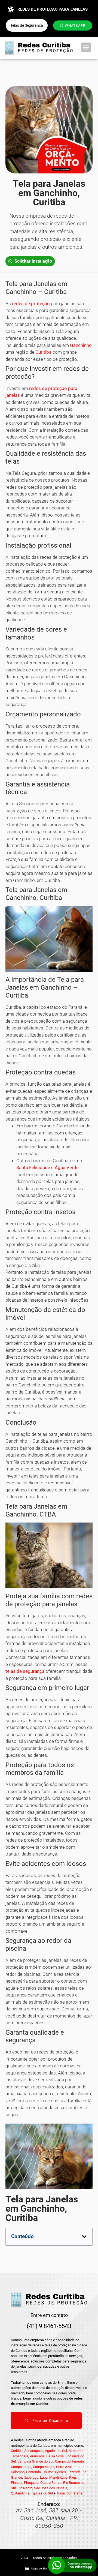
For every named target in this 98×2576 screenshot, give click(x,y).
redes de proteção (31, 304)
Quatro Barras (51, 2483)
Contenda (33, 2472)
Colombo (18, 2472)
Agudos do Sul (56, 2451)
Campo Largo (21, 2467)
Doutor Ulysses (54, 2472)
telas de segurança (25, 1671)
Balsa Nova (55, 2456)
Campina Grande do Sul (35, 2461)
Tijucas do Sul (42, 2493)
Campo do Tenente (69, 2461)
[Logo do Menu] (39, 48)
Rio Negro (25, 2488)
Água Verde (67, 1167)
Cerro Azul (64, 2467)
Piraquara (31, 2483)
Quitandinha (20, 2493)
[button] (86, 47)
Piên (73, 2477)
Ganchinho (81, 345)
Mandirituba (58, 2477)
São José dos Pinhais (51, 2488)
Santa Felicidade (33, 1167)
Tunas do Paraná (69, 2493)
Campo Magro (44, 2467)
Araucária (37, 2456)
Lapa (44, 2477)
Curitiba (43, 352)
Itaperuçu (31, 2477)
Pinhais (17, 2483)
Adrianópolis (34, 2451)
